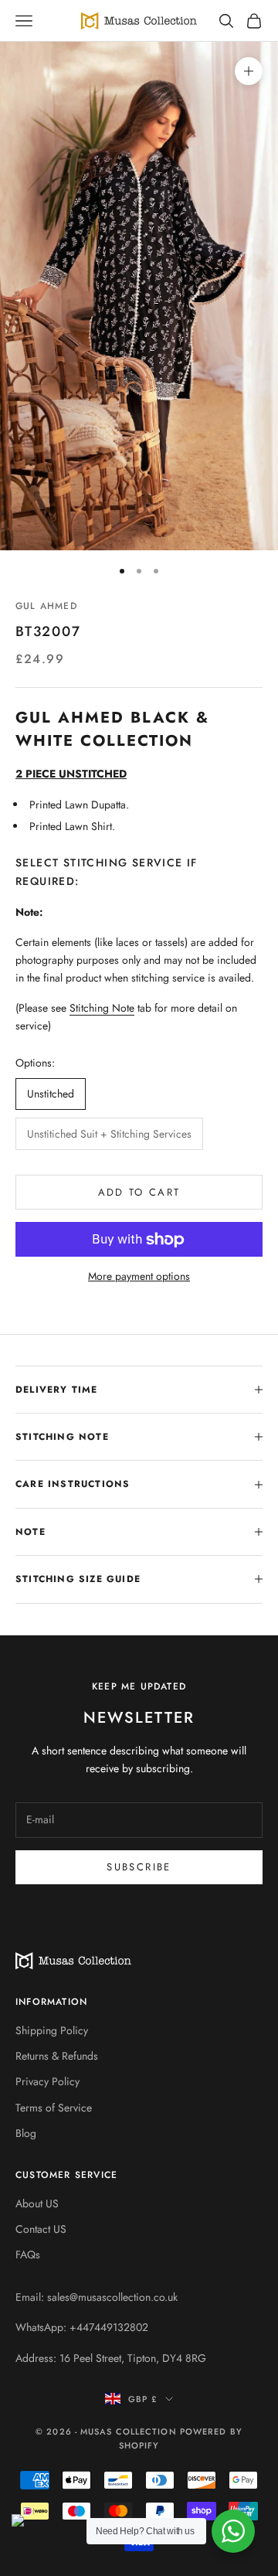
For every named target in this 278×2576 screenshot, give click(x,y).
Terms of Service (54, 2108)
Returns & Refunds (57, 2056)
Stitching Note (102, 1008)
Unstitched (51, 1094)
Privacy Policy (47, 2081)
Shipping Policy (52, 2030)
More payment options (139, 1276)
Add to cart (139, 1192)
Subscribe (139, 1867)
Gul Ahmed (46, 606)
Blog (26, 2133)
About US (37, 2203)
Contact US (41, 2229)
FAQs (28, 2254)
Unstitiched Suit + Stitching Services (109, 1134)
